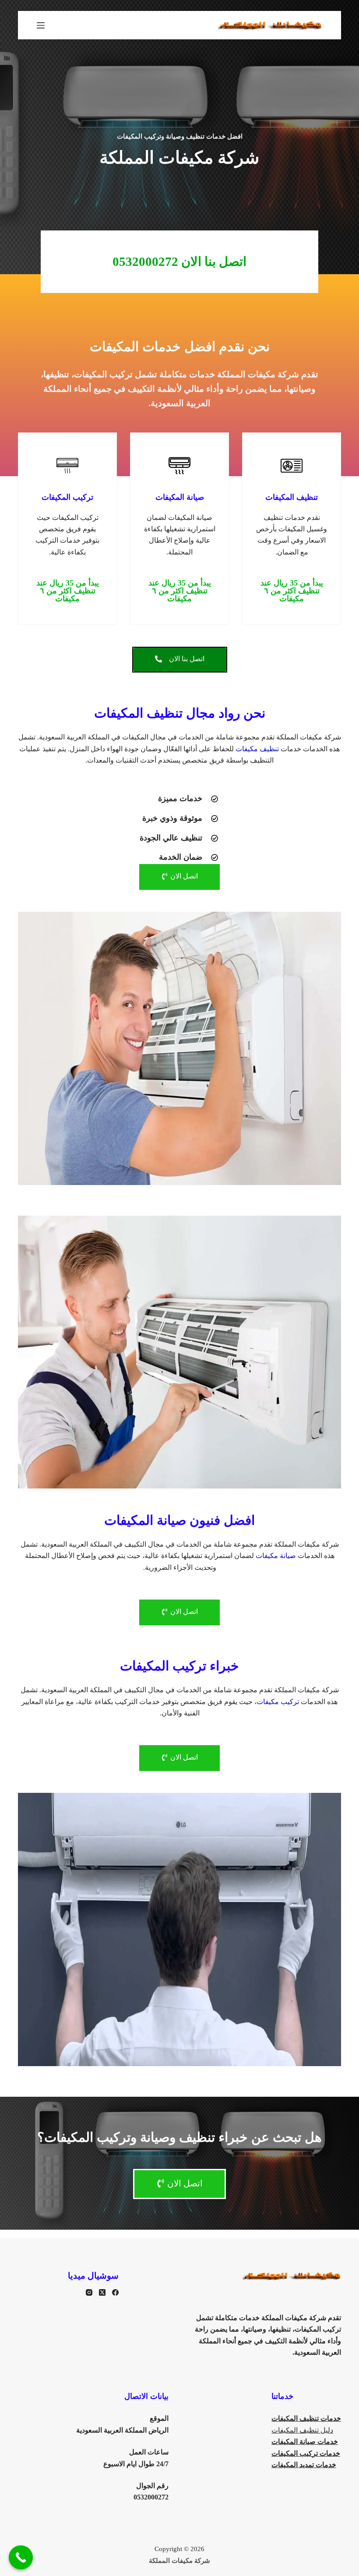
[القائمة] (41, 25)
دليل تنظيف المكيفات (302, 2430)
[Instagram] (89, 2292)
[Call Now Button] (21, 2557)
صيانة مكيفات (276, 1556)
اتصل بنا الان (179, 261)
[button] (292, 591)
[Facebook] (115, 2292)
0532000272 (151, 2497)
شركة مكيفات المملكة (179, 2561)
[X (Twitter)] (102, 2292)
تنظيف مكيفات (257, 749)
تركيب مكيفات (278, 1702)
